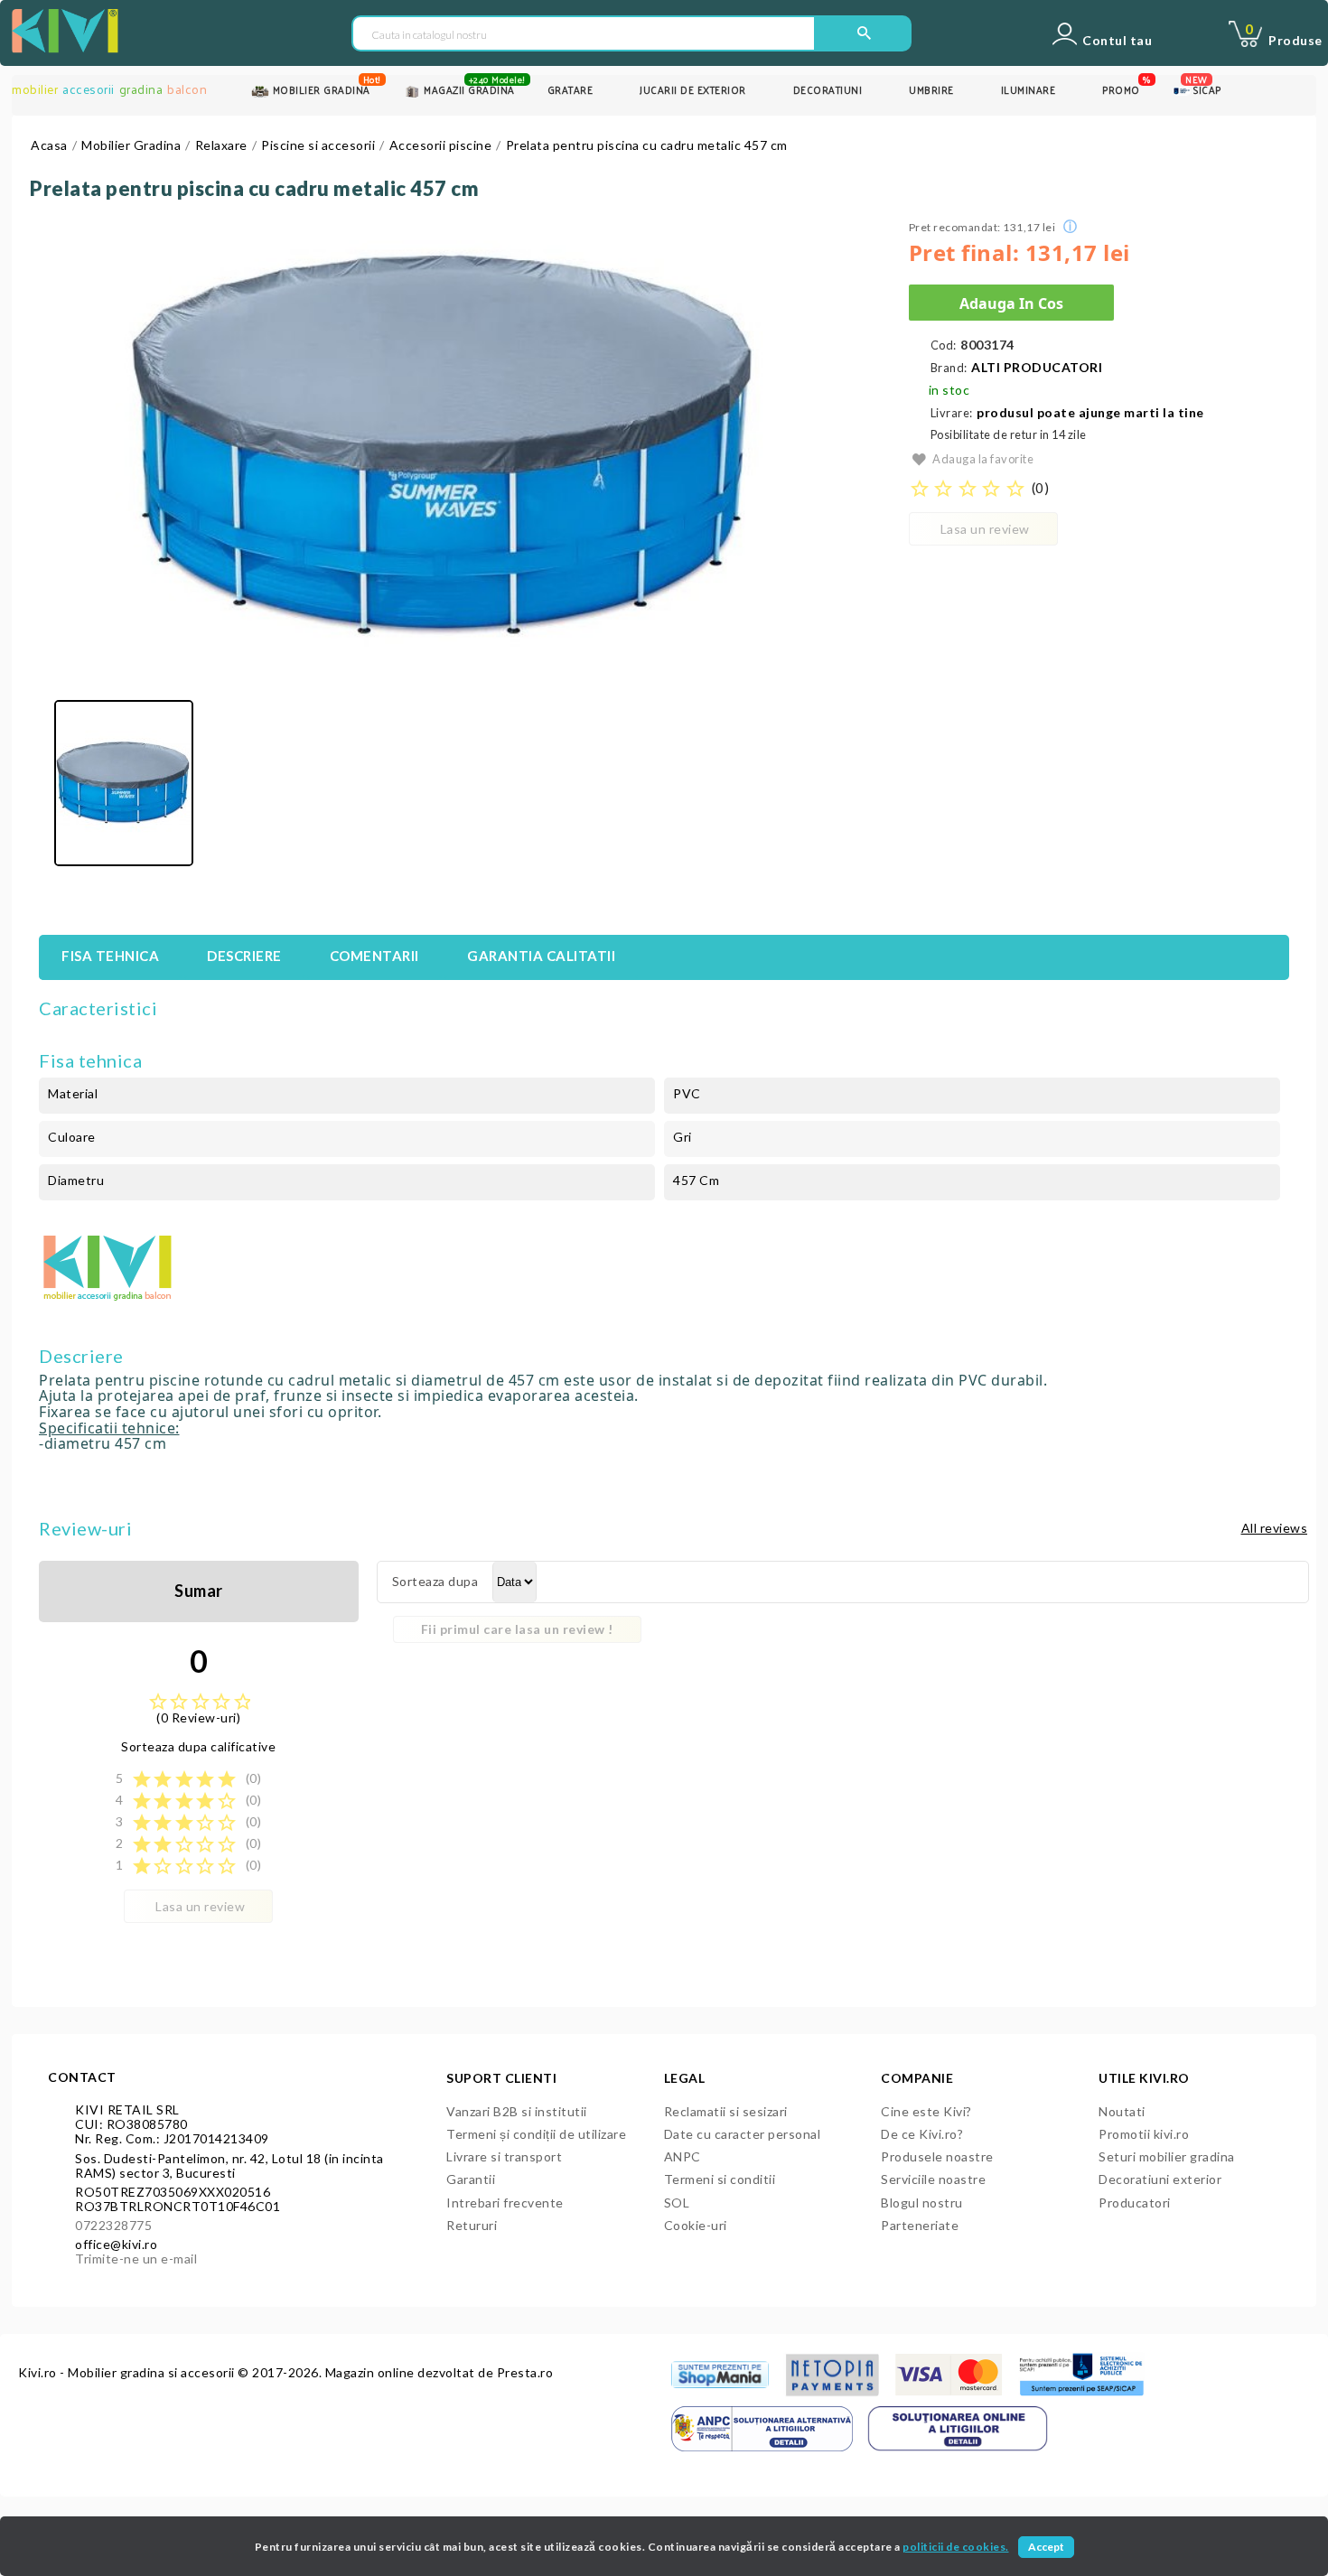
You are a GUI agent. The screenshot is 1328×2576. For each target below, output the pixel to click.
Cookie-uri (696, 2225)
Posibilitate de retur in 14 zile (1009, 435)
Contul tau (1117, 41)
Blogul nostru (922, 2203)
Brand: (949, 368)
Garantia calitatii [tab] (541, 956)
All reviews (1275, 1528)
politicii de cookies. (956, 2547)
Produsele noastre (937, 2156)
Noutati (1122, 2111)
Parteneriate (920, 2225)
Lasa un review (985, 529)
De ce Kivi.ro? (922, 2134)
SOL (677, 2203)
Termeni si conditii (720, 2179)
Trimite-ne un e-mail (136, 2259)
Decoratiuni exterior (1160, 2179)
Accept (1046, 2547)
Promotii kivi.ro (1144, 2134)
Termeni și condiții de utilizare (536, 2134)
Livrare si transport (504, 2156)
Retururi (472, 2225)
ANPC (683, 2156)
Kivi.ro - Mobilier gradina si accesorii (128, 2372)
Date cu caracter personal (743, 2134)
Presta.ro (525, 2372)
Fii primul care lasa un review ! (517, 1629)
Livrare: (952, 413)
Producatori (1135, 2203)
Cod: (944, 345)
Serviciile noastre (933, 2179)
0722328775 (113, 2225)
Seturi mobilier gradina (1167, 2156)
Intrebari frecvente (505, 2203)
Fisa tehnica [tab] (110, 956)
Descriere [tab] (244, 956)
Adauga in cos (1011, 303)
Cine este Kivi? (926, 2111)
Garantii (471, 2179)
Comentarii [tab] (374, 956)
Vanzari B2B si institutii (517, 2111)
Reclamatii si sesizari (726, 2111)
